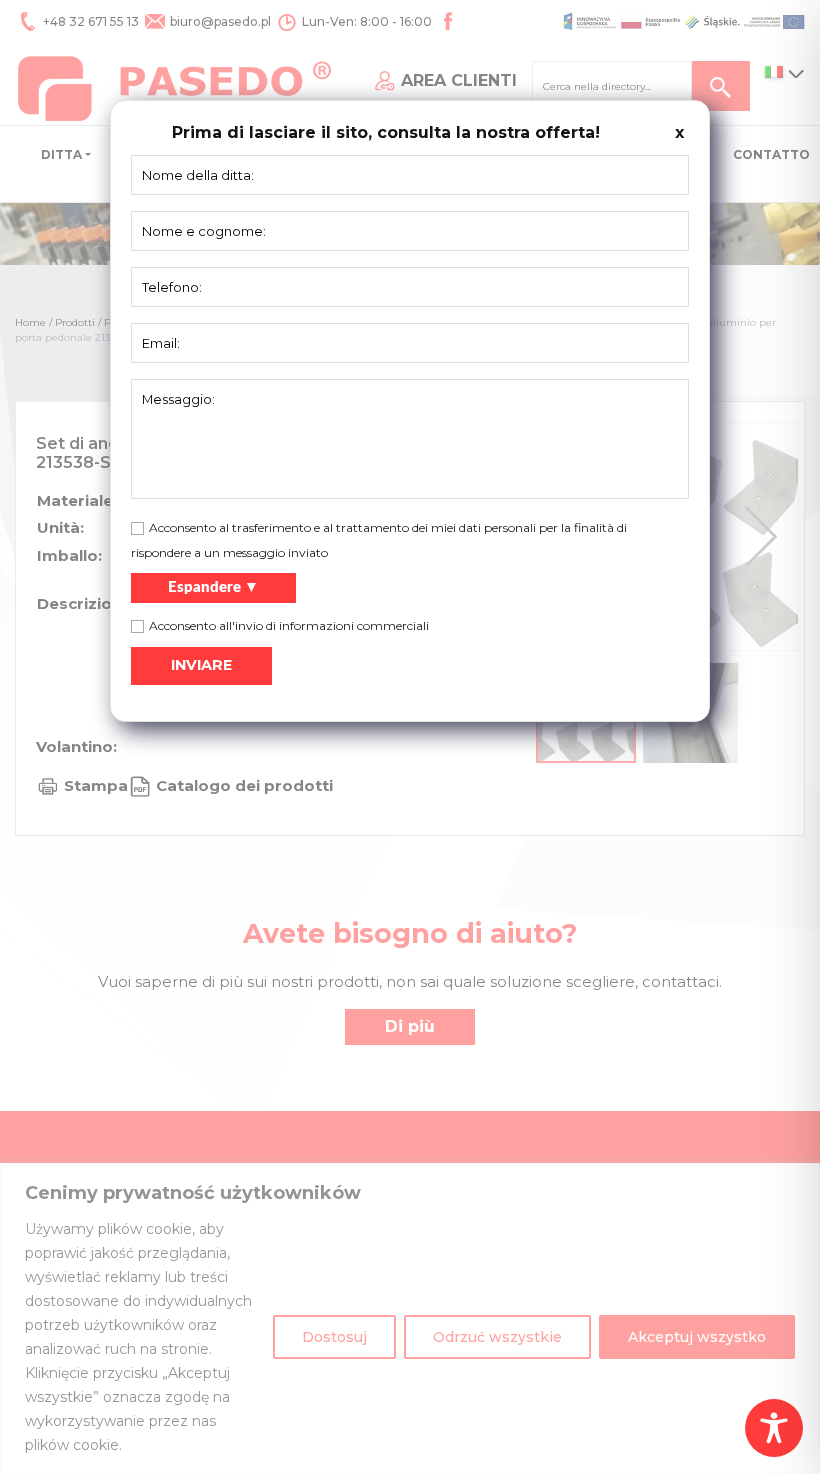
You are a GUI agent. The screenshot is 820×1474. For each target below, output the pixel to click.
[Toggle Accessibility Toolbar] (774, 1428)
